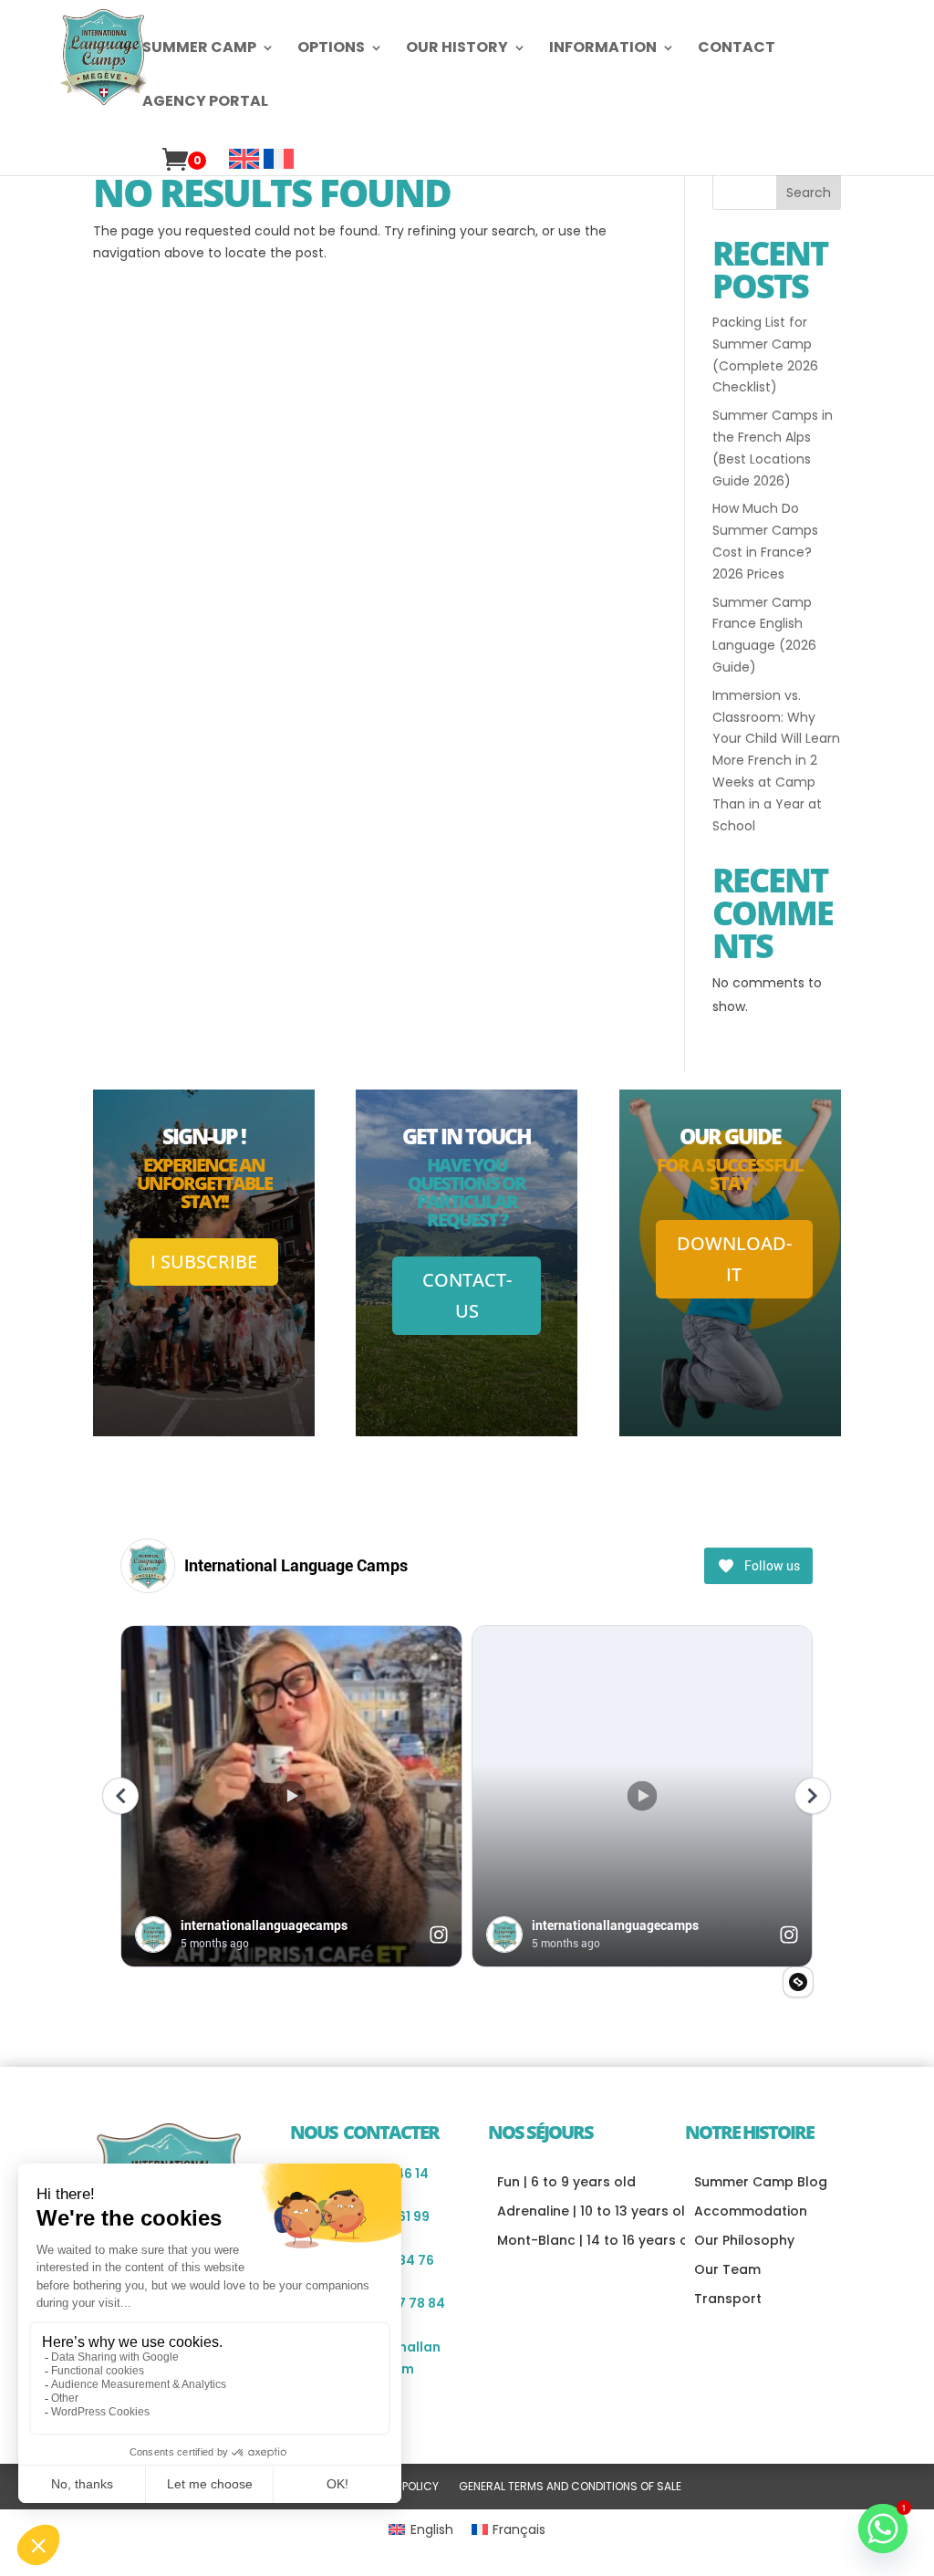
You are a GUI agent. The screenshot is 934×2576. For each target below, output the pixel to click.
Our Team (727, 2269)
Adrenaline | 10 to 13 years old (596, 2211)
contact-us (467, 1295)
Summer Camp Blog (761, 2182)
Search (809, 193)
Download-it (734, 1259)
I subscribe (204, 1262)
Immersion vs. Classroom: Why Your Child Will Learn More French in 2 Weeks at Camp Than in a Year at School (776, 761)
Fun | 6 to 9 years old (566, 2182)
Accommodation (751, 2211)
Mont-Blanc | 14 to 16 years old (599, 2240)
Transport (728, 2299)
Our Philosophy (744, 2240)
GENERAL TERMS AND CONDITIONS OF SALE (570, 2487)
